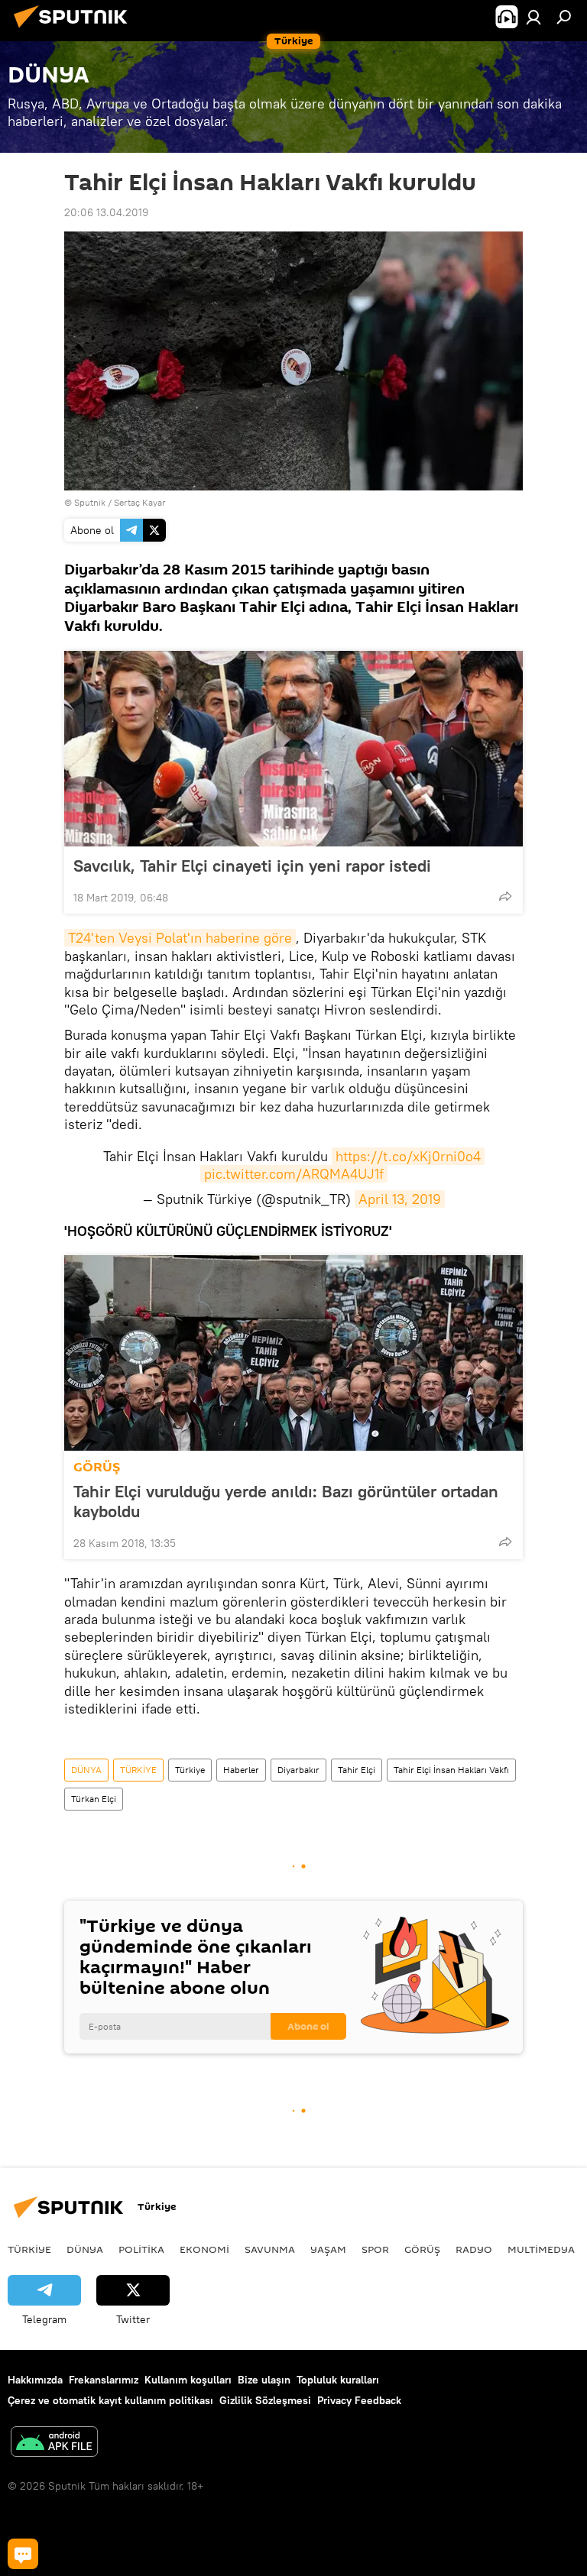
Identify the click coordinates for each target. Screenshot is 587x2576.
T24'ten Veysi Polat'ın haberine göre (180, 938)
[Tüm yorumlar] (23, 2554)
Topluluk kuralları (338, 2380)
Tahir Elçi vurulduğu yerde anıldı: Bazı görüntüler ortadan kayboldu (286, 1501)
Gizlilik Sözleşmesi (265, 2400)
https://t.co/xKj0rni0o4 (408, 1156)
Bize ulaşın (264, 2380)
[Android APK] (54, 2443)
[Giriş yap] (533, 17)
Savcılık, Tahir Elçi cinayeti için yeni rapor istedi (252, 866)
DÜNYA (86, 1770)
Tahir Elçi (357, 1770)
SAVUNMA (270, 2249)
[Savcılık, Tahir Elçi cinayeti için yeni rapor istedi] (293, 749)
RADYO (474, 2249)
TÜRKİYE (138, 1770)
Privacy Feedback (359, 2400)
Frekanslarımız (104, 2380)
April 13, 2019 (400, 1199)
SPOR (375, 2249)
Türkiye (190, 1770)
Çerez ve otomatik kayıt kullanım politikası (110, 2400)
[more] (505, 896)
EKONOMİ (204, 2249)
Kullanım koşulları (188, 2380)
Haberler (241, 1770)
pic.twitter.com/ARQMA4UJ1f (294, 1174)
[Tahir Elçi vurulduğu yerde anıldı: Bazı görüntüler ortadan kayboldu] (293, 1353)
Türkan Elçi (94, 1799)
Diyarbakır (298, 1770)
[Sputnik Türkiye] (75, 30)
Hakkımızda (35, 2380)
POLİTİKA (141, 2249)
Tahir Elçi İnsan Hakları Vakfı (451, 1770)
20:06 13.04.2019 (106, 212)
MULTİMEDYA (541, 2249)
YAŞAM (328, 2249)
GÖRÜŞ (97, 1467)
